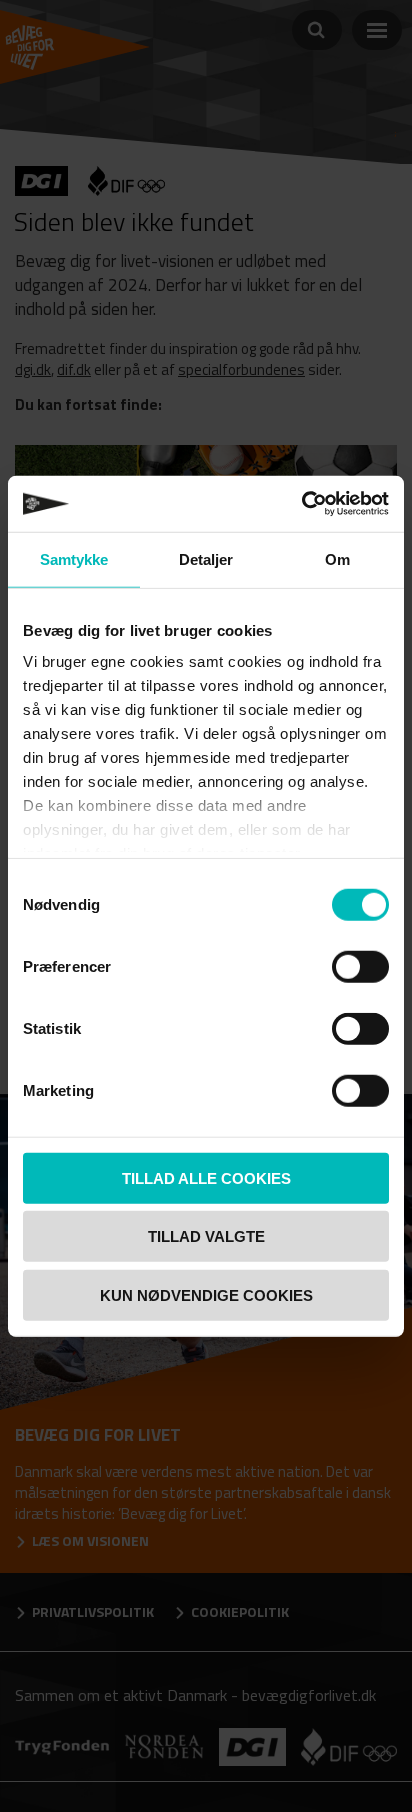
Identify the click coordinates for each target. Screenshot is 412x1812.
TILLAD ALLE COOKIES (206, 1177)
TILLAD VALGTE (206, 1236)
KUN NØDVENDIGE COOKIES (206, 1294)
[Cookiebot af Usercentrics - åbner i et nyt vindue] (301, 504)
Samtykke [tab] (74, 558)
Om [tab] (337, 558)
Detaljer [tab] (206, 558)
